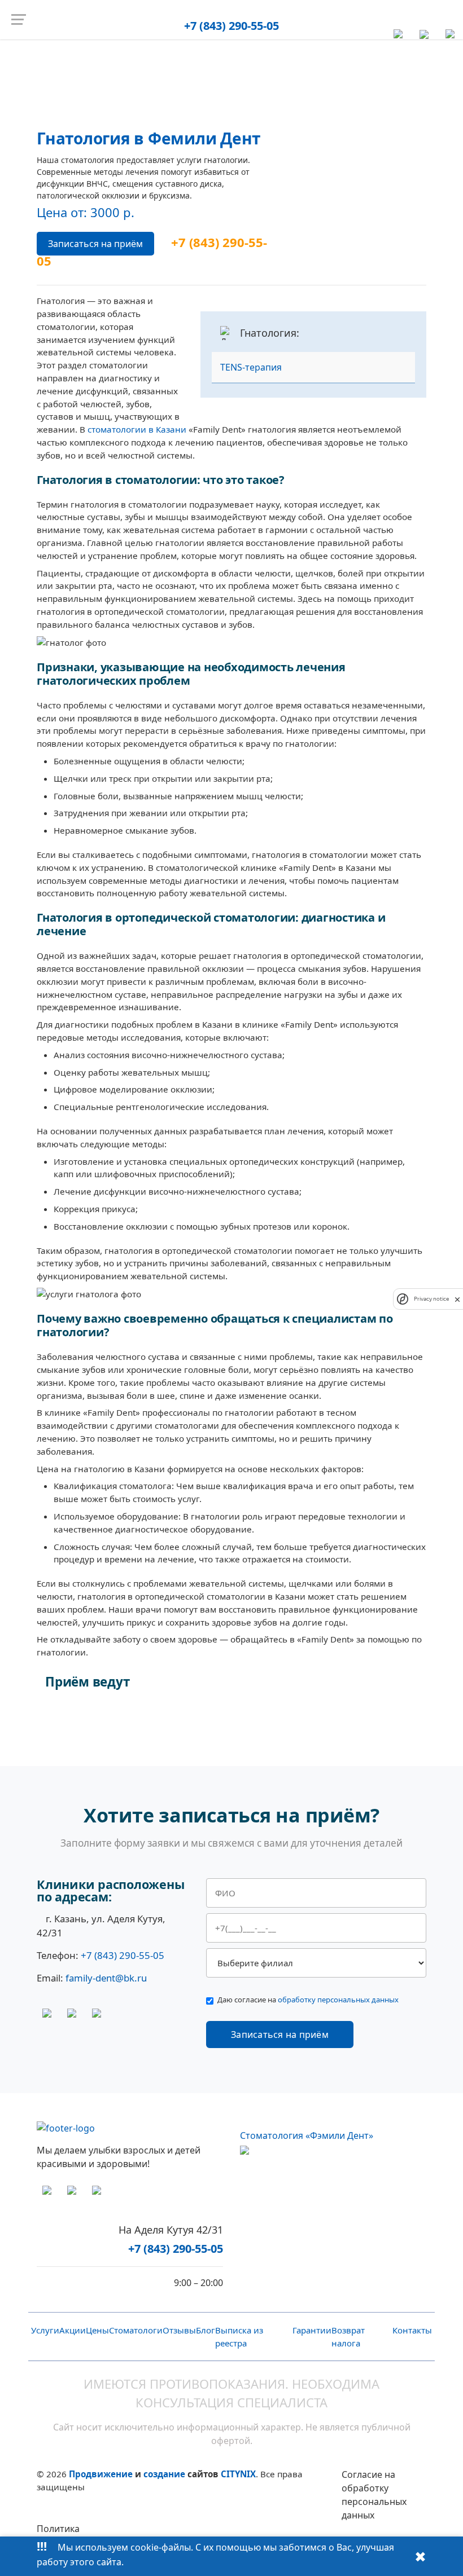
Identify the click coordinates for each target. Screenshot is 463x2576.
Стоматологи (136, 2330)
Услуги (243, 61)
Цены (97, 2330)
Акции (73, 2330)
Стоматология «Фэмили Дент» (307, 2135)
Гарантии (312, 2330)
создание (164, 2474)
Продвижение (101, 2474)
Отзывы (179, 2330)
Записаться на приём (95, 244)
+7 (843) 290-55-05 (231, 26)
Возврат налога (348, 2337)
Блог (206, 2330)
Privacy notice (431, 1299)
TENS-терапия (251, 367)
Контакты (412, 2330)
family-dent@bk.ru (106, 1978)
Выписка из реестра (239, 2337)
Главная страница (193, 61)
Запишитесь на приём (106, 1725)
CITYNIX (238, 2474)
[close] (457, 1299)
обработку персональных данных (338, 2000)
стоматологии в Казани (137, 429)
